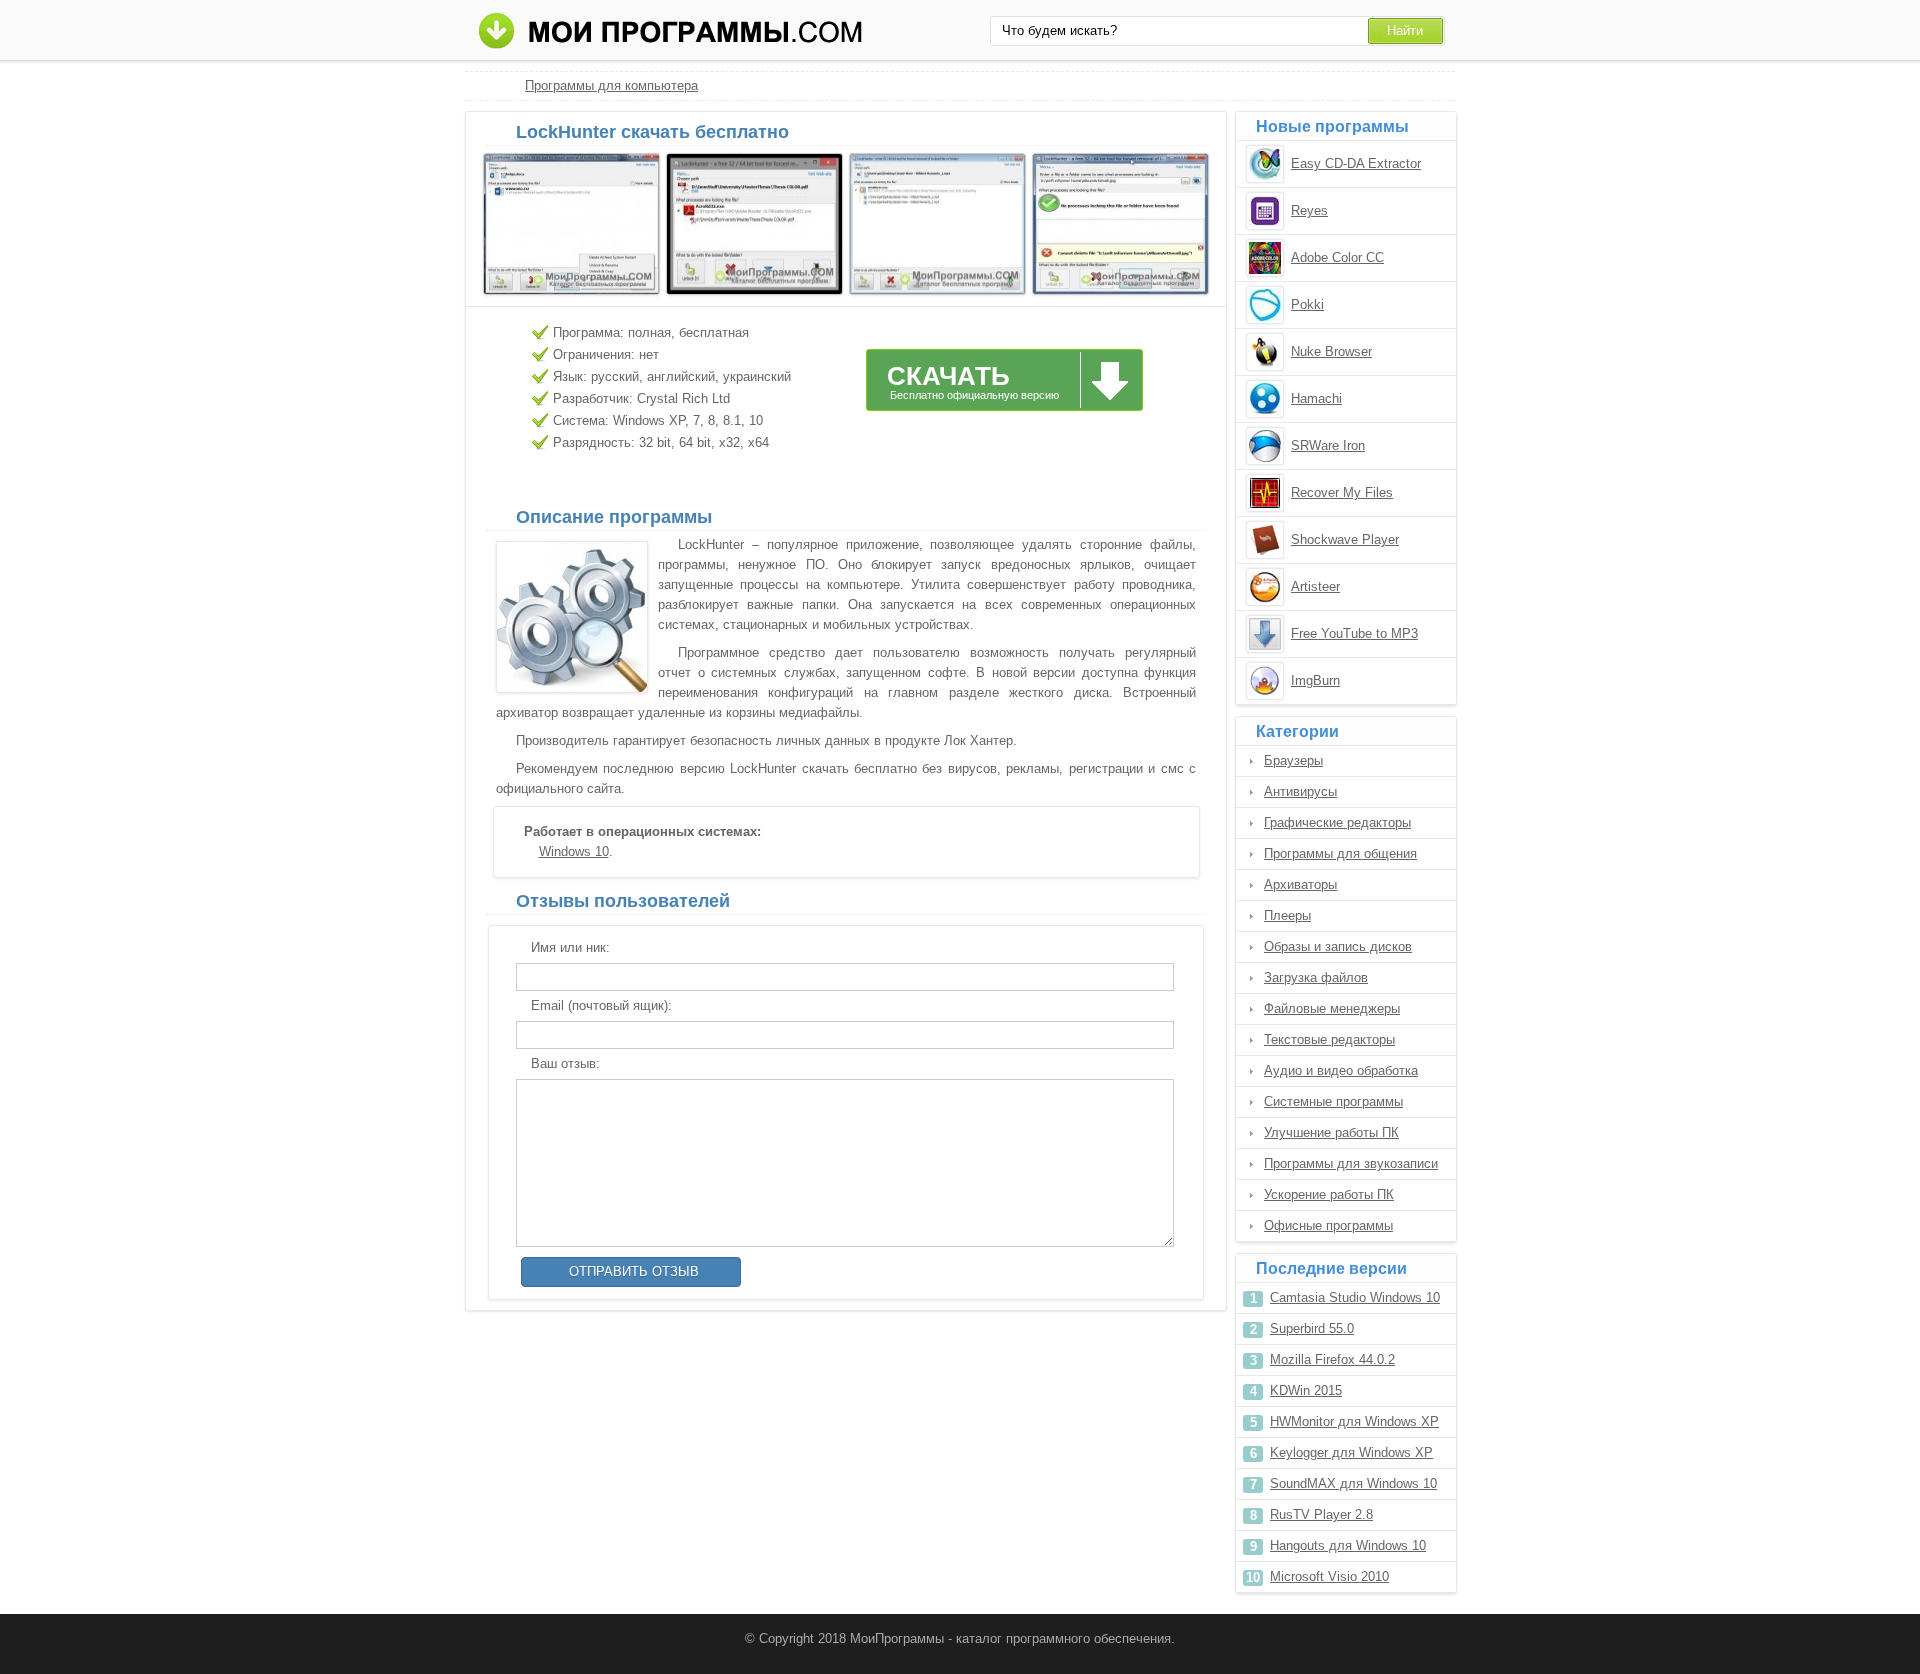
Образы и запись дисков (1338, 946)
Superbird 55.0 (1312, 1328)
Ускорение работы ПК (1329, 1194)
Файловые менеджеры (1332, 1008)
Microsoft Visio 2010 (1329, 1576)
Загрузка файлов (1316, 977)
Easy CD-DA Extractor (1356, 163)
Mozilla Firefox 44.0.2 (1332, 1359)
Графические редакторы (1337, 822)
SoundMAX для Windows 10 (1353, 1483)
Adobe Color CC (1337, 257)
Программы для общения (1340, 853)
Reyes (1309, 210)
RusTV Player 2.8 (1321, 1514)
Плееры (1287, 915)
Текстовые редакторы (1329, 1039)
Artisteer (1315, 586)
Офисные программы (1328, 1225)
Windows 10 (574, 851)
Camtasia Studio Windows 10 (1355, 1297)
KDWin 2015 (1306, 1390)
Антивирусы (1300, 791)
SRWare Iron (1328, 445)
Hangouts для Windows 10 (1348, 1545)
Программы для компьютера (611, 85)
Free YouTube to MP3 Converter (1354, 635)
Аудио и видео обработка (1341, 1070)
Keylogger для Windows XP (1351, 1452)
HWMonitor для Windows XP (1354, 1421)
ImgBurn (1315, 680)
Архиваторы (1300, 884)
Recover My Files (1342, 492)
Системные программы (1333, 1101)
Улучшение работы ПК (1331, 1132)
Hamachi (1316, 398)
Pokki (1307, 304)
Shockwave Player (1345, 539)
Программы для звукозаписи (1351, 1163)
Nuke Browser (1331, 351)
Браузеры (1293, 760)
